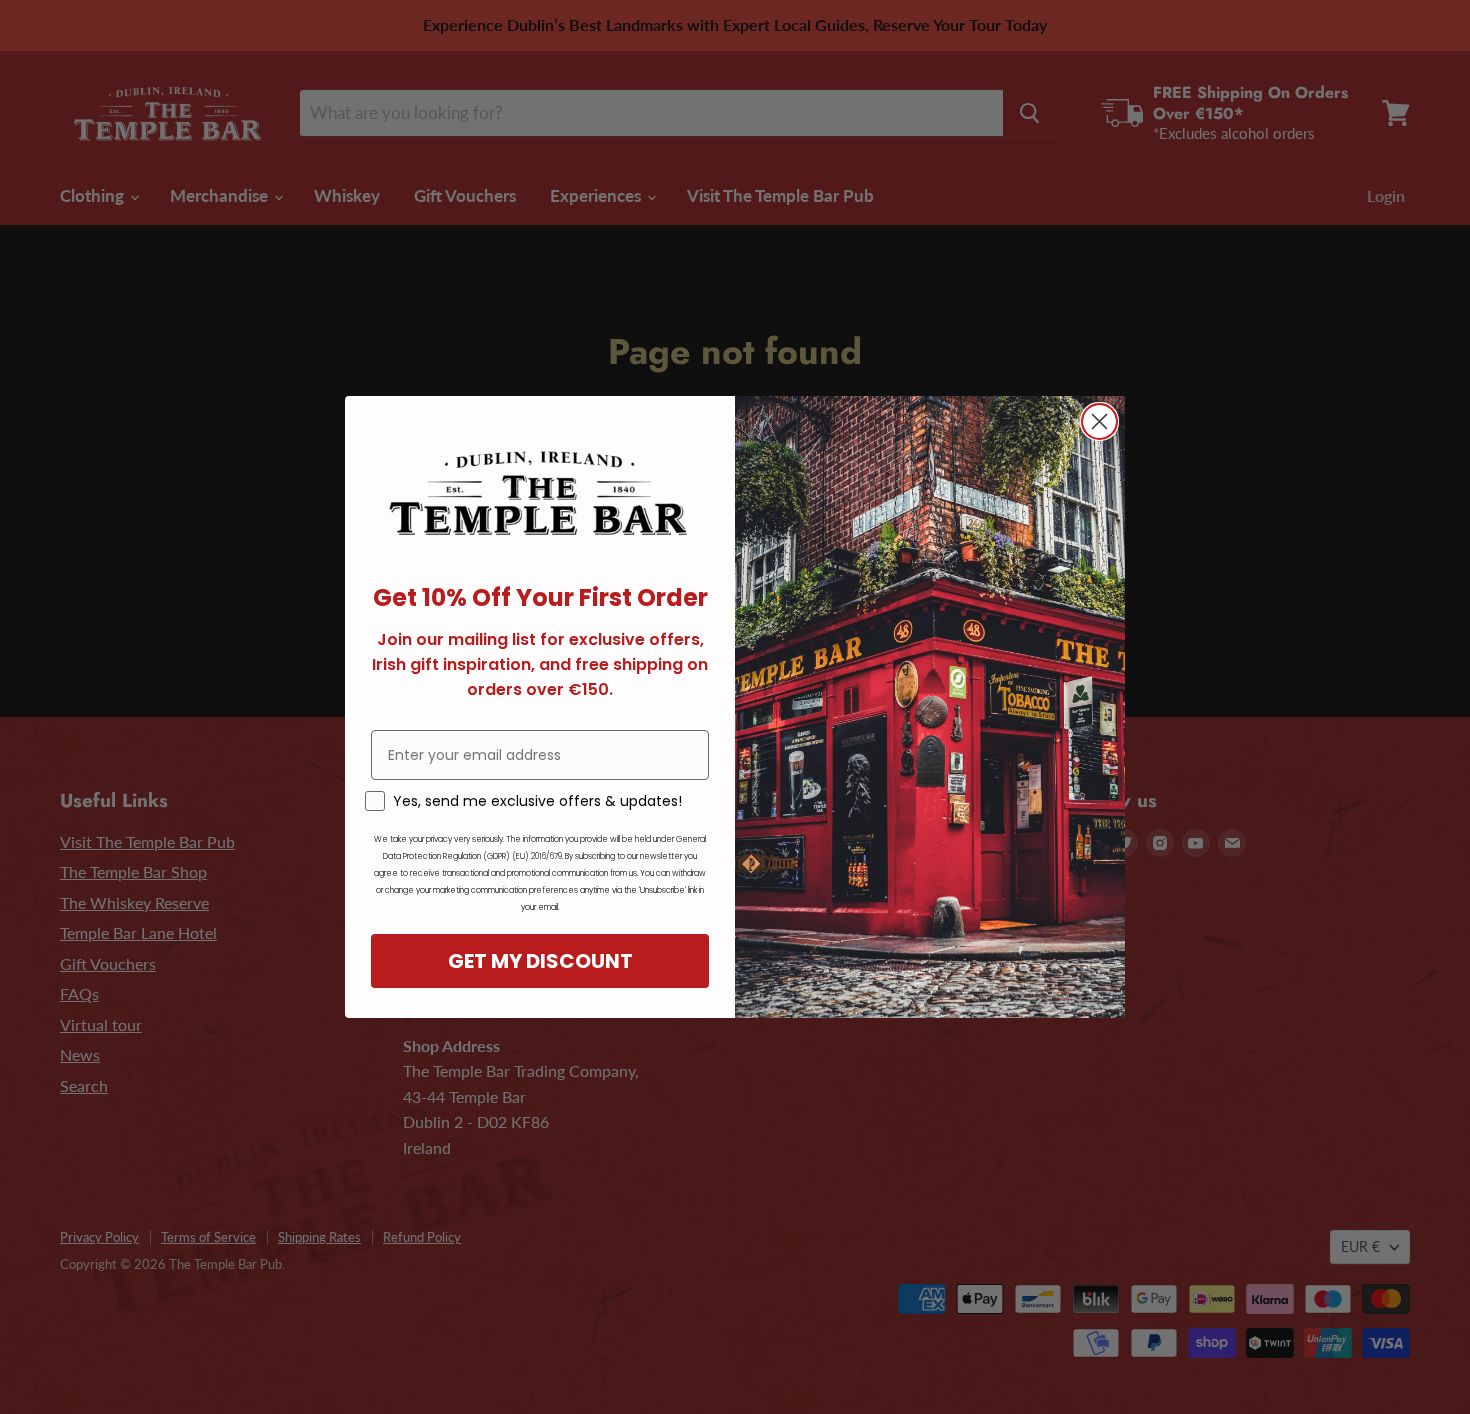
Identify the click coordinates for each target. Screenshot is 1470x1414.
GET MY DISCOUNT (540, 961)
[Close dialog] (1099, 421)
